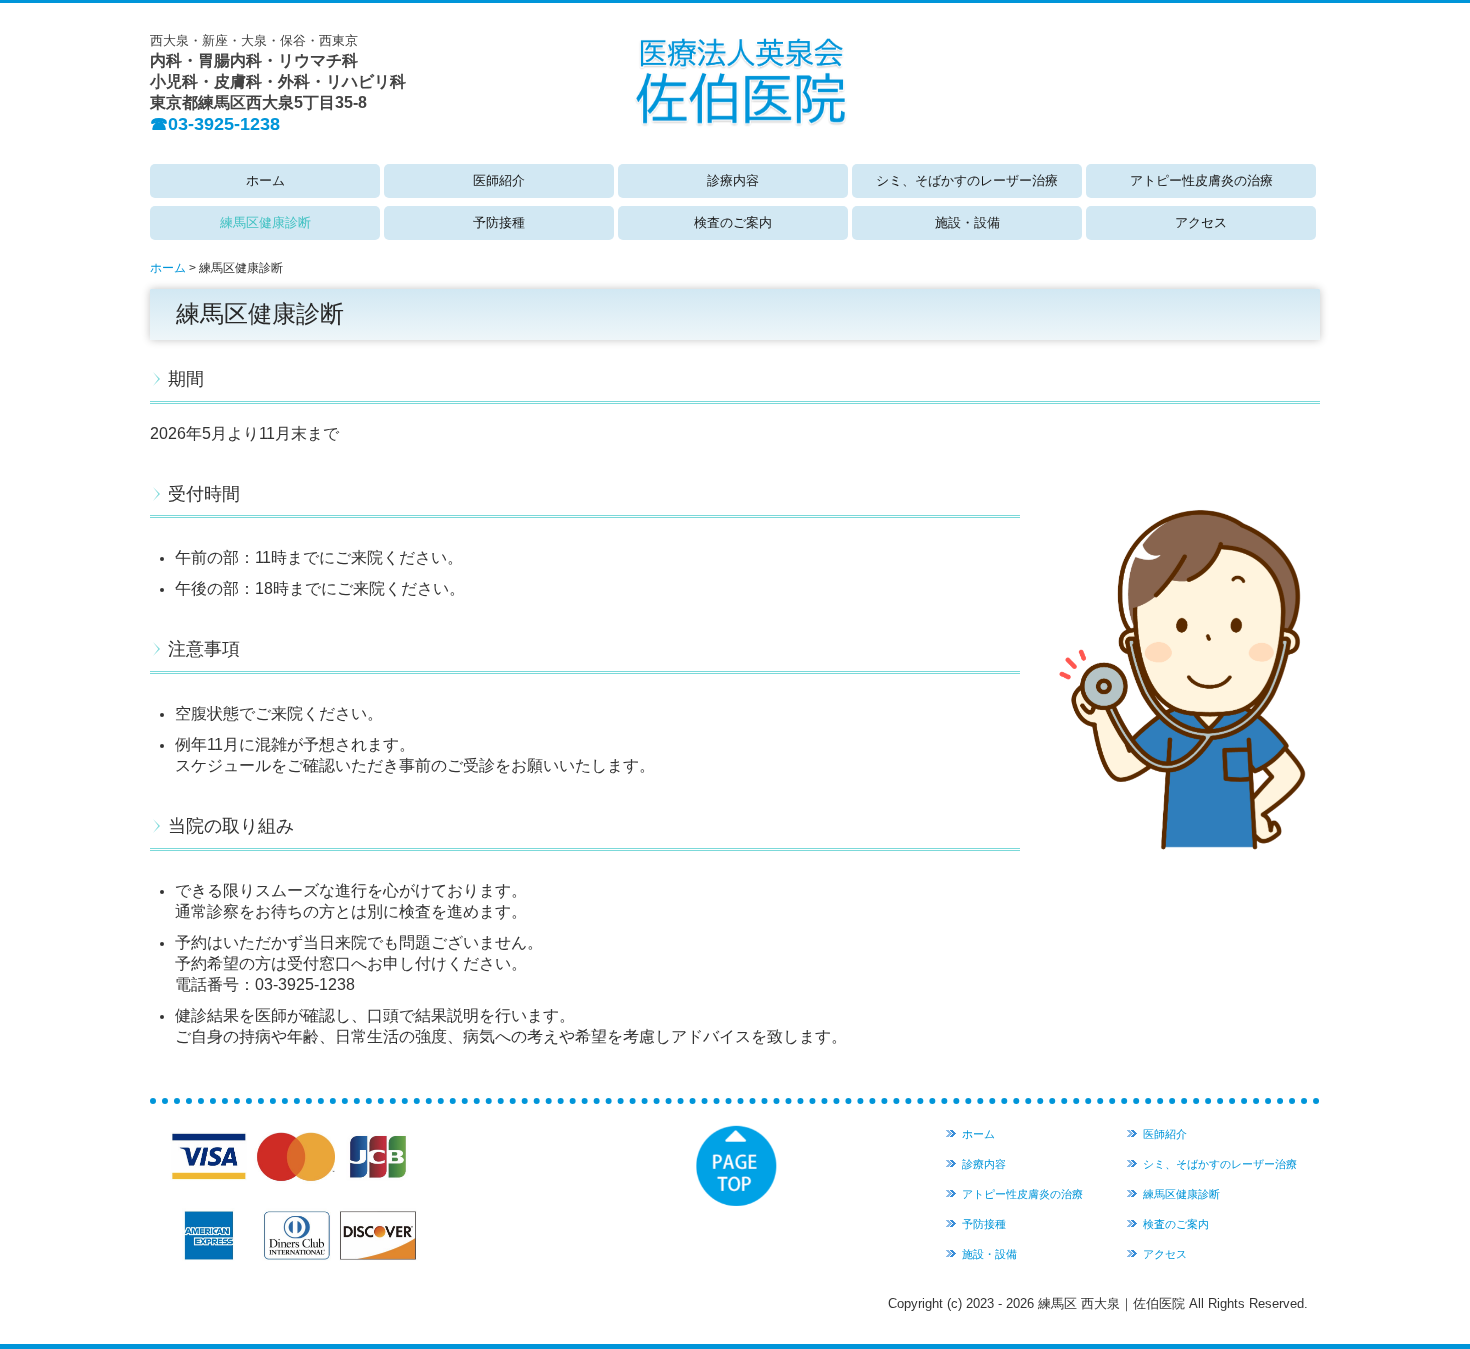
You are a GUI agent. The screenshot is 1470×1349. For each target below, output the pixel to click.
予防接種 (499, 222)
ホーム (265, 180)
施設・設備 (967, 222)
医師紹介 (499, 180)
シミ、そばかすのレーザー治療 (967, 180)
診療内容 (733, 180)
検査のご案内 (733, 222)
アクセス (1201, 222)
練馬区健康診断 (265, 222)
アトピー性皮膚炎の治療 (1201, 180)
